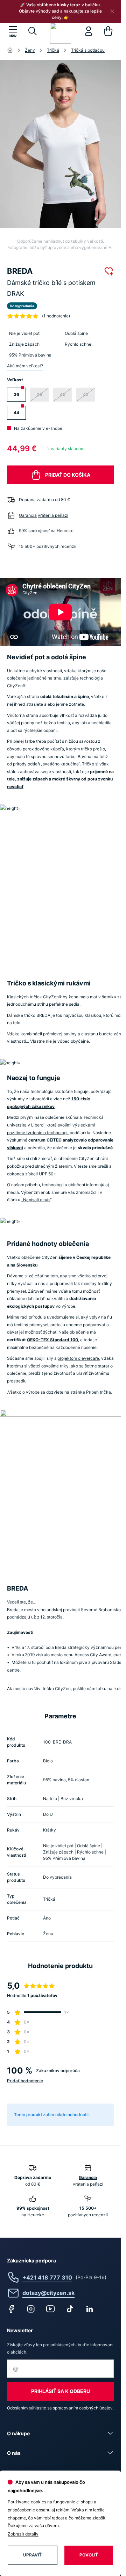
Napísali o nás (37, 1200)
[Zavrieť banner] (112, 11)
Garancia (28, 515)
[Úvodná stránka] (10, 50)
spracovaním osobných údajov (83, 2408)
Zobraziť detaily (23, 2534)
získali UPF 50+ (41, 1174)
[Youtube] (50, 2309)
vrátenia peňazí (53, 515)
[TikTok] (70, 2309)
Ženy (30, 50)
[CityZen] (61, 33)
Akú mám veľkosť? (25, 366)
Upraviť (32, 2555)
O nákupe (18, 2433)
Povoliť (89, 2555)
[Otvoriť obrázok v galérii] (63, 144)
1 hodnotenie (56, 316)
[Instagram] (31, 2309)
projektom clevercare (78, 1358)
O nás (14, 2453)
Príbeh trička (99, 1392)
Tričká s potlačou (88, 50)
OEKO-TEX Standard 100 (52, 1340)
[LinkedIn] (90, 2309)
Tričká (53, 50)
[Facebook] (11, 2309)
